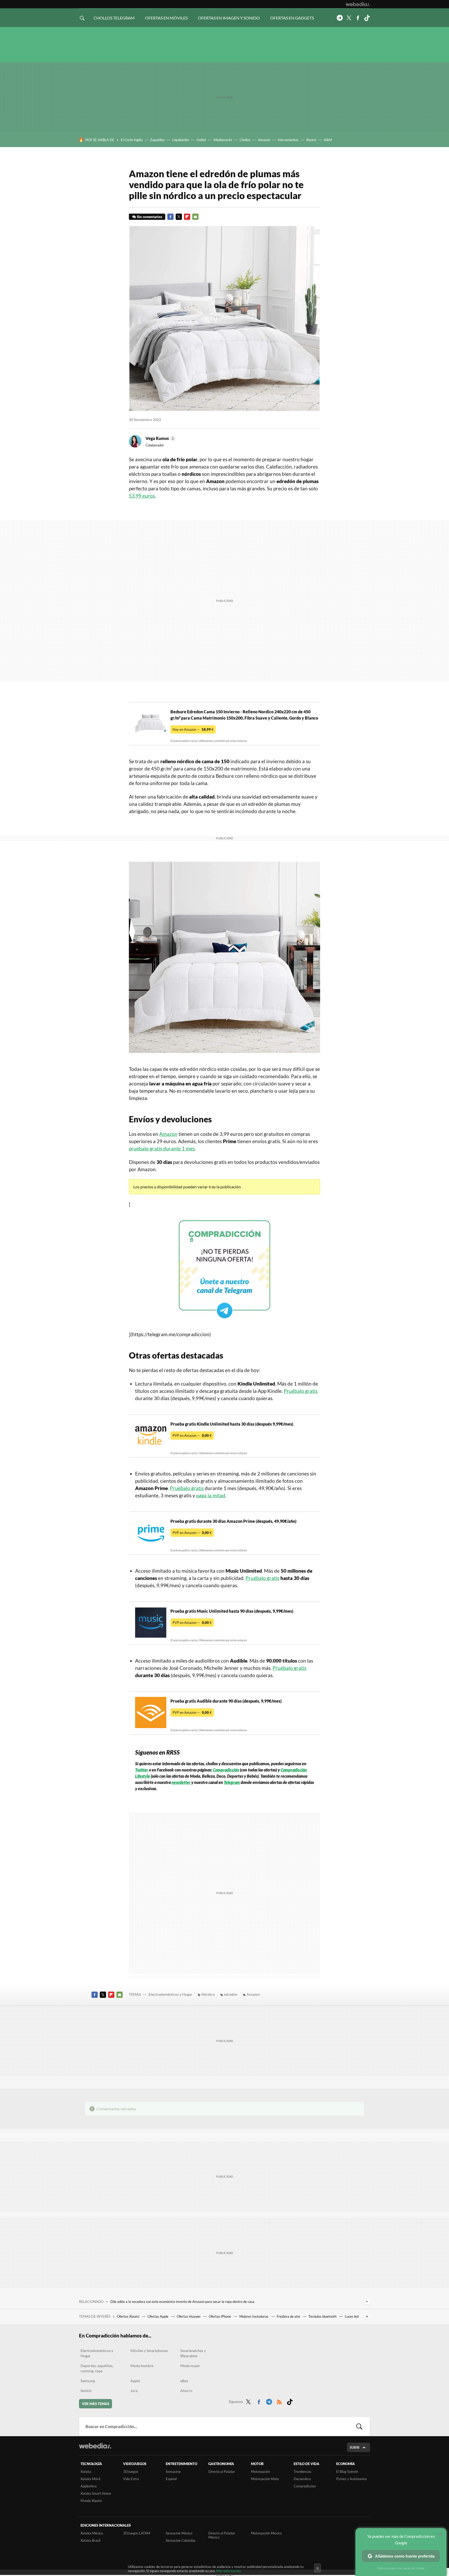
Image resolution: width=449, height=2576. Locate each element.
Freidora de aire (289, 2316)
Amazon (264, 140)
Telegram (340, 18)
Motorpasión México (266, 2533)
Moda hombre (142, 2366)
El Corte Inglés (132, 140)
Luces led (352, 2316)
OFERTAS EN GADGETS (292, 18)
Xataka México (92, 2533)
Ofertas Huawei (189, 2316)
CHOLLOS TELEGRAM (114, 18)
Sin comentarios (150, 217)
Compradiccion (305, 2486)
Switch (86, 2391)
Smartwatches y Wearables (193, 2353)
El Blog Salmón (347, 2472)
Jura (134, 2391)
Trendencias (303, 2472)
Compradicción (226, 1770)
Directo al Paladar (222, 2472)
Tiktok (367, 18)
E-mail (195, 217)
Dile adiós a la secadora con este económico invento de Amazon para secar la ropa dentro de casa (182, 2302)
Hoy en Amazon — (193, 729)
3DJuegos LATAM (137, 2533)
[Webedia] (358, 4)
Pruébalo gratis (301, 1391)
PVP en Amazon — (192, 1435)
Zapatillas (157, 140)
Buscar (359, 2426)
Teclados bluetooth (323, 2316)
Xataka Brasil (90, 2540)
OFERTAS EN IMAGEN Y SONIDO (229, 18)
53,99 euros (142, 496)
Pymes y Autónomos (352, 2479)
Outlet (201, 140)
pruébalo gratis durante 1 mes (162, 1148)
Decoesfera (302, 2479)
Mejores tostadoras (254, 2316)
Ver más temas (95, 2404)
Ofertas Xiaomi (128, 2316)
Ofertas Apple (158, 2316)
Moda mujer (190, 2366)
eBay (184, 2381)
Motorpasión (260, 2472)
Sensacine (173, 2472)
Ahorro (186, 2391)
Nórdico (208, 1994)
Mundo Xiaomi (91, 2501)
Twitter (349, 18)
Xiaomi (311, 140)
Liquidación (181, 140)
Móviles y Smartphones (149, 2351)
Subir (355, 2447)
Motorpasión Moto (265, 2479)
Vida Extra (131, 2479)
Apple (135, 2381)
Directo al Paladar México (222, 2535)
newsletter (181, 1782)
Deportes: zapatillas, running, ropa (97, 2368)
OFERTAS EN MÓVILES (166, 18)
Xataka (86, 2472)
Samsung (88, 2381)
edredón (231, 1994)
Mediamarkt (223, 140)
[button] (160, 438)
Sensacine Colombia (181, 2540)
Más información (229, 2571)
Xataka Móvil (90, 2479)
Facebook (358, 18)
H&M (328, 140)
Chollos (245, 140)
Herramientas (288, 140)
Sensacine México (179, 2533)
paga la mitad (211, 1495)
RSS (279, 2401)
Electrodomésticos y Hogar (170, 1994)
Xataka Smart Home (96, 2493)
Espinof (171, 2479)
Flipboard (187, 217)
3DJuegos (131, 2472)
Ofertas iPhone (220, 2316)
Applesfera (89, 2486)
